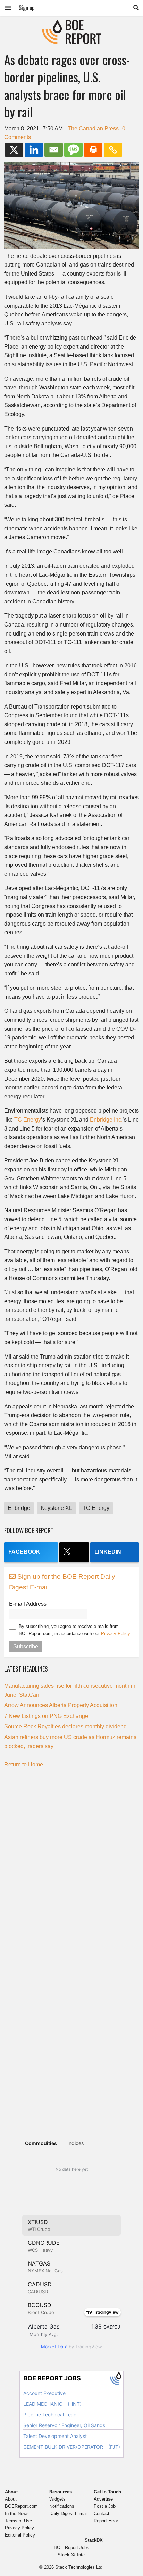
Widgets (57, 2499)
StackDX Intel (72, 2555)
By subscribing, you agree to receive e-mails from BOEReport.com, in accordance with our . (75, 1630)
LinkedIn (108, 1552)
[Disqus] (71, 1859)
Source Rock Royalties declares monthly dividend (65, 1726)
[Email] (54, 150)
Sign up (27, 8)
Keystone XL (56, 1508)
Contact (102, 2514)
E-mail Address (28, 1604)
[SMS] (73, 150)
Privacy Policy (115, 1634)
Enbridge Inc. (106, 1120)
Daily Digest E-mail (69, 2514)
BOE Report (71, 24)
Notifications (62, 2506)
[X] (14, 150)
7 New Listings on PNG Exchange (46, 1716)
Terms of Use (18, 2521)
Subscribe (26, 1646)
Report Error (106, 2521)
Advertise (103, 2499)
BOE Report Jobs (71, 2547)
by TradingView (71, 2347)
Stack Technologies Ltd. (79, 2567)
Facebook (24, 1552)
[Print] (93, 150)
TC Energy (28, 1120)
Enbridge (19, 1508)
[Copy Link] (113, 150)
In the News (17, 2514)
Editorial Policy (20, 2535)
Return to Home (24, 1764)
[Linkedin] (34, 150)
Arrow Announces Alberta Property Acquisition (61, 1705)
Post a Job (105, 2506)
